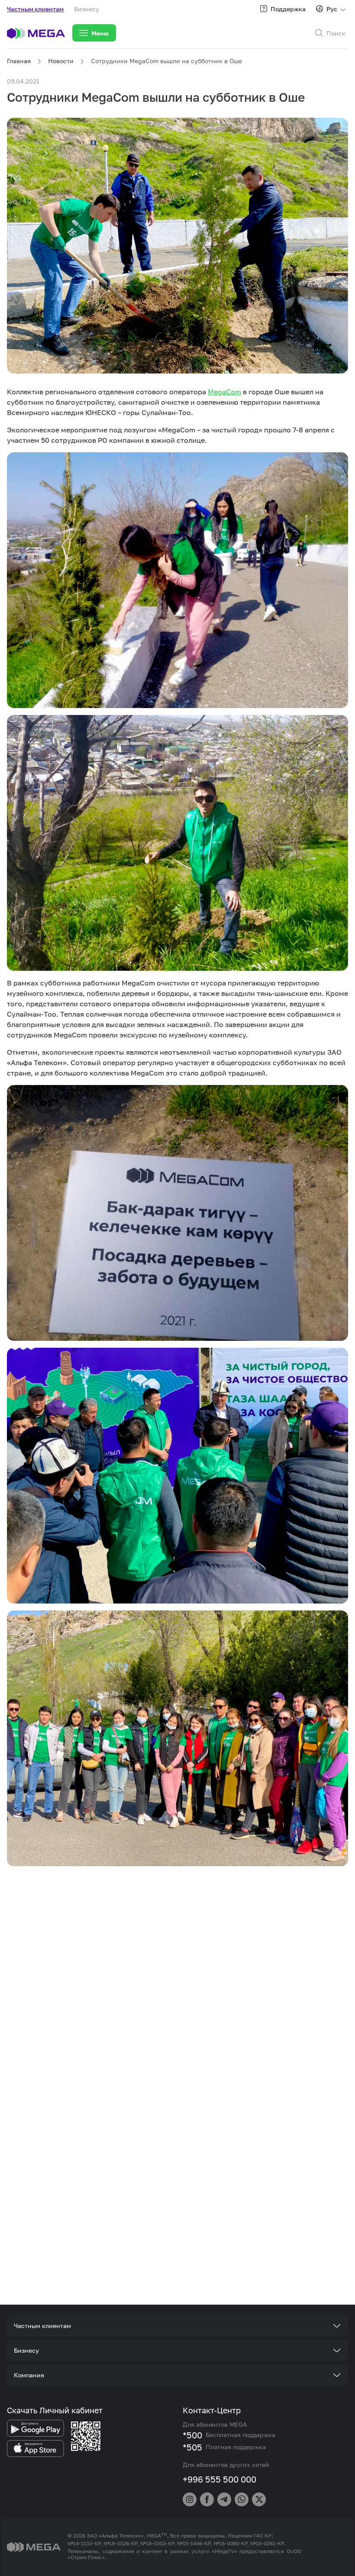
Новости (61, 61)
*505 (192, 2447)
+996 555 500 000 (219, 2479)
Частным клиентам (35, 9)
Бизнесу (87, 9)
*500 (192, 2435)
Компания (29, 2375)
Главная (19, 61)
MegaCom (224, 392)
